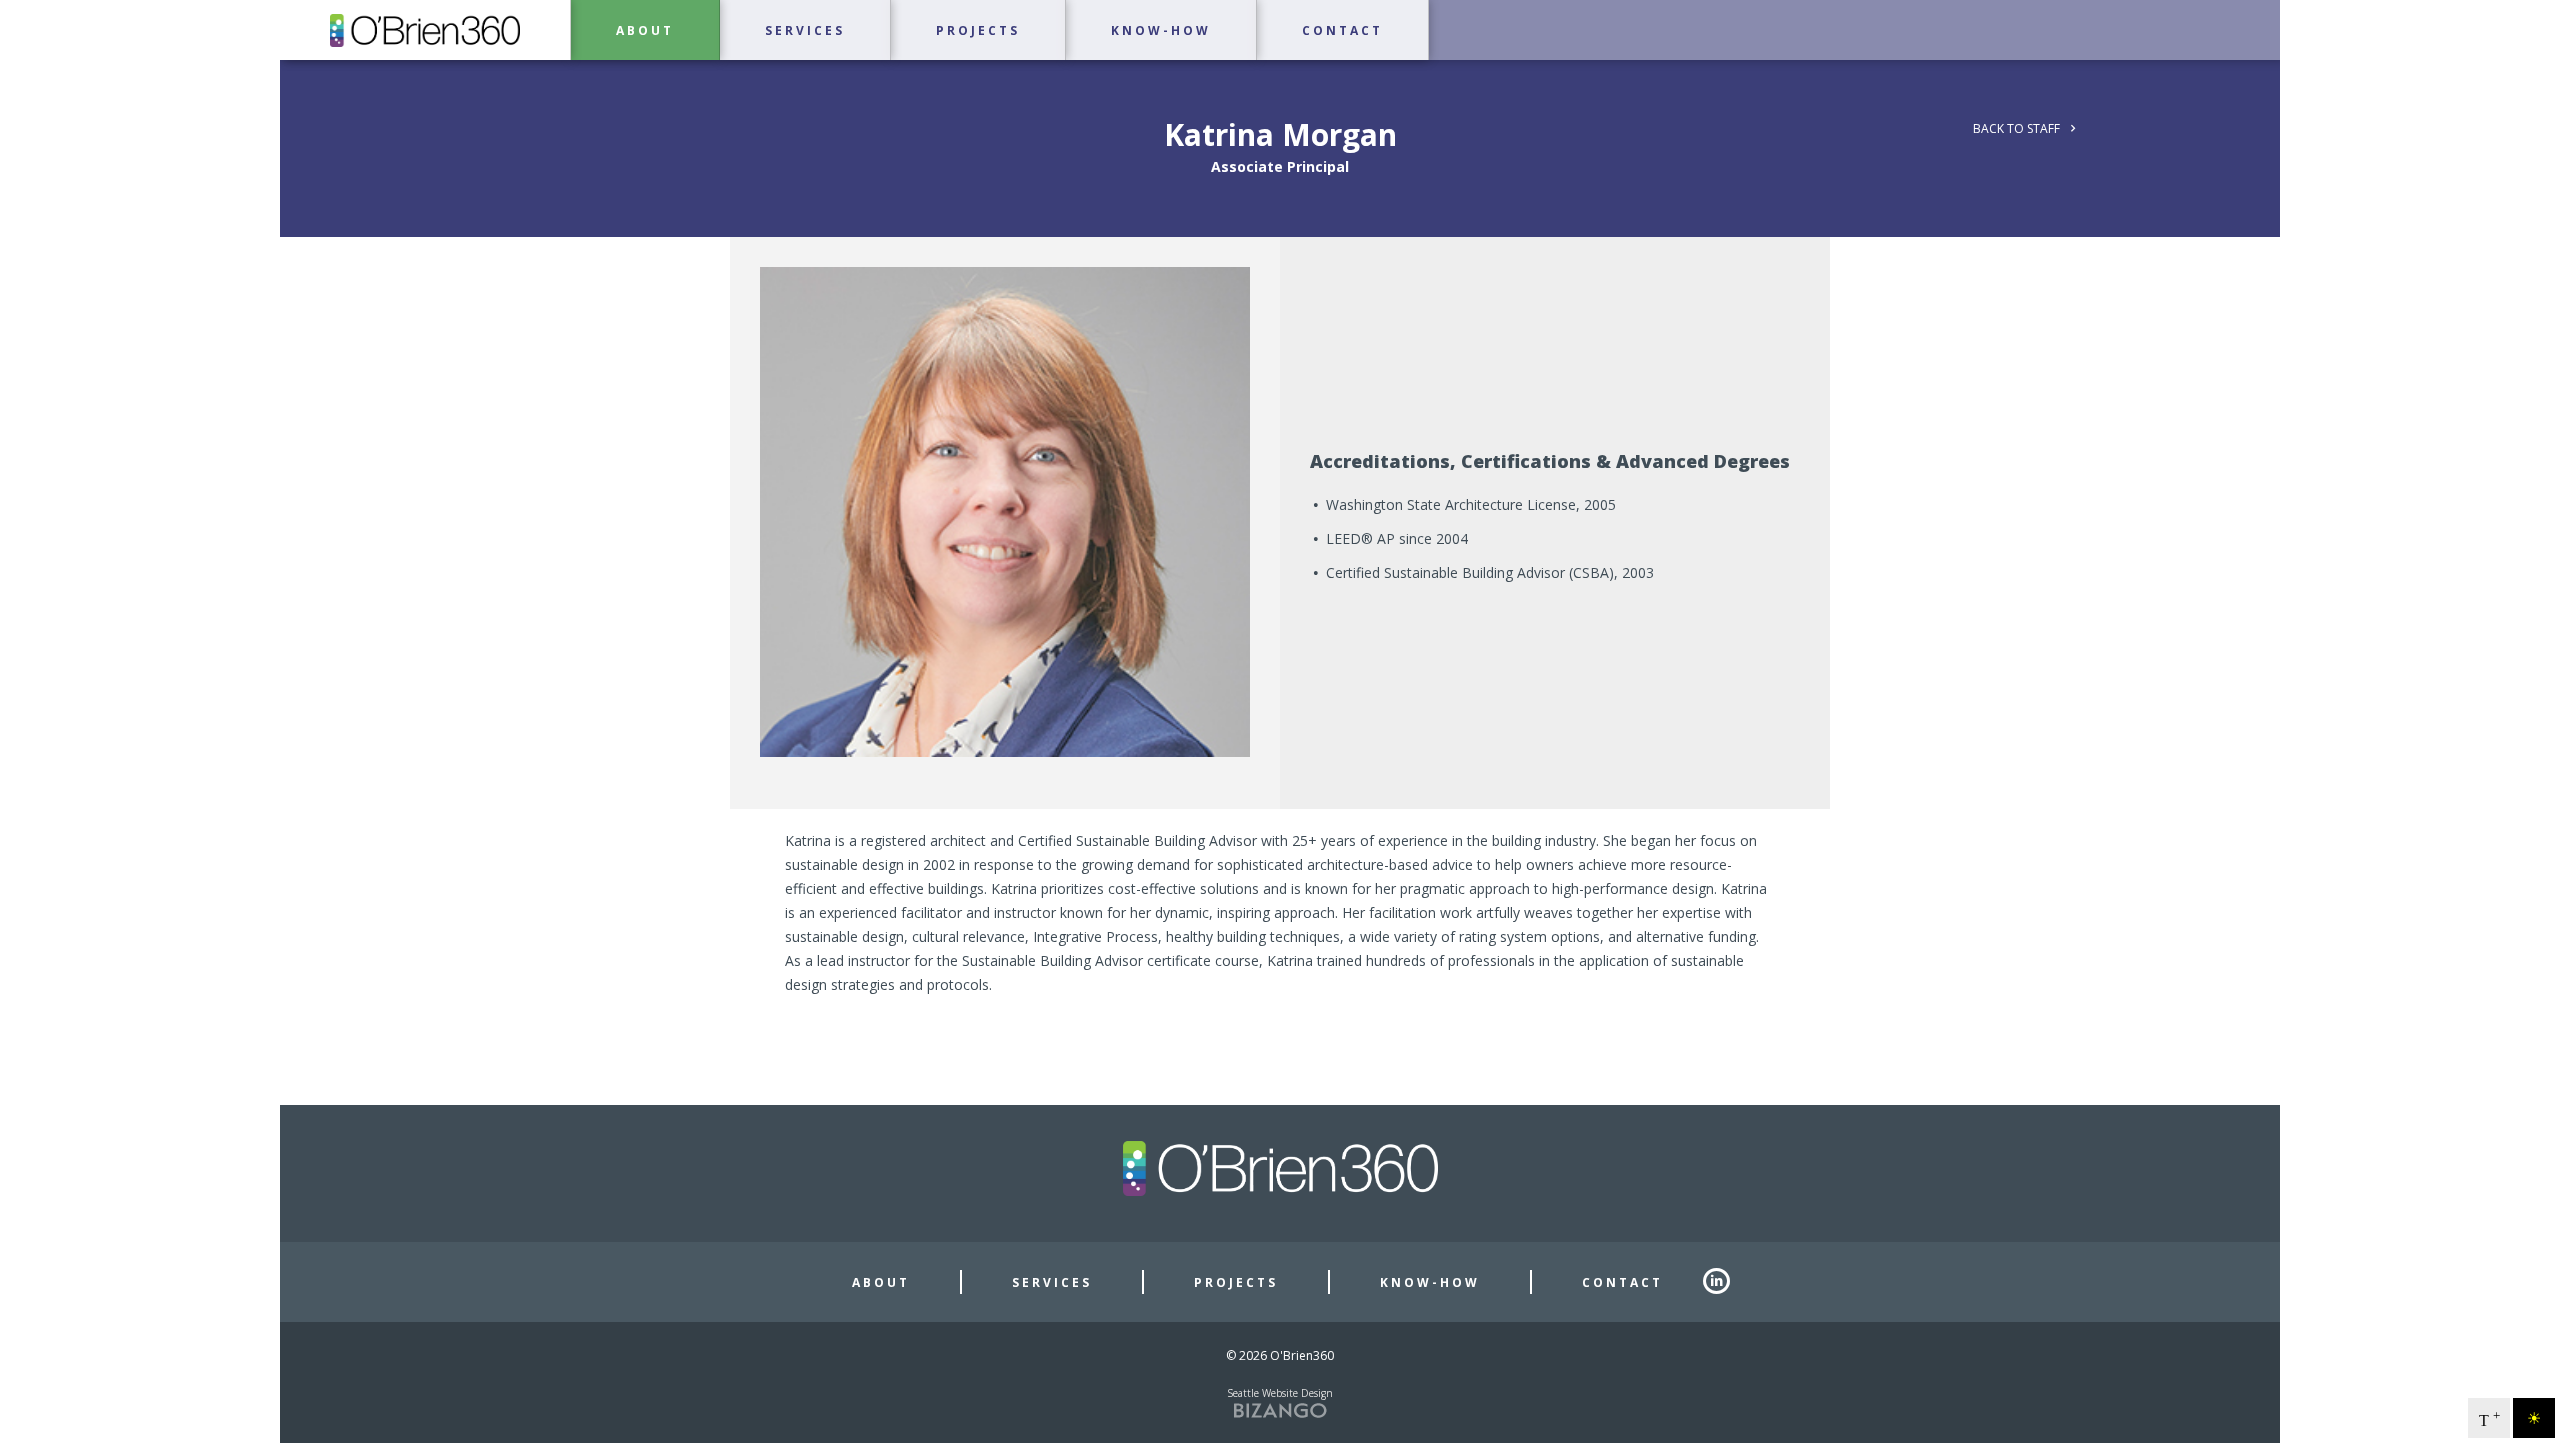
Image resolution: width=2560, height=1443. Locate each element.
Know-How (1430, 1283)
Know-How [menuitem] (1161, 31)
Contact (1622, 1283)
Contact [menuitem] (1342, 31)
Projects (1236, 1283)
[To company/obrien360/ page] (1725, 1282)
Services (1052, 1283)
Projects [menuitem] (978, 31)
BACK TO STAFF (2016, 128)
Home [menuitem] (425, 30)
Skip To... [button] (41, 19)
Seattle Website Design (1280, 1393)
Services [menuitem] (805, 31)
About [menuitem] (645, 31)
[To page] (282, 71)
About (881, 1283)
